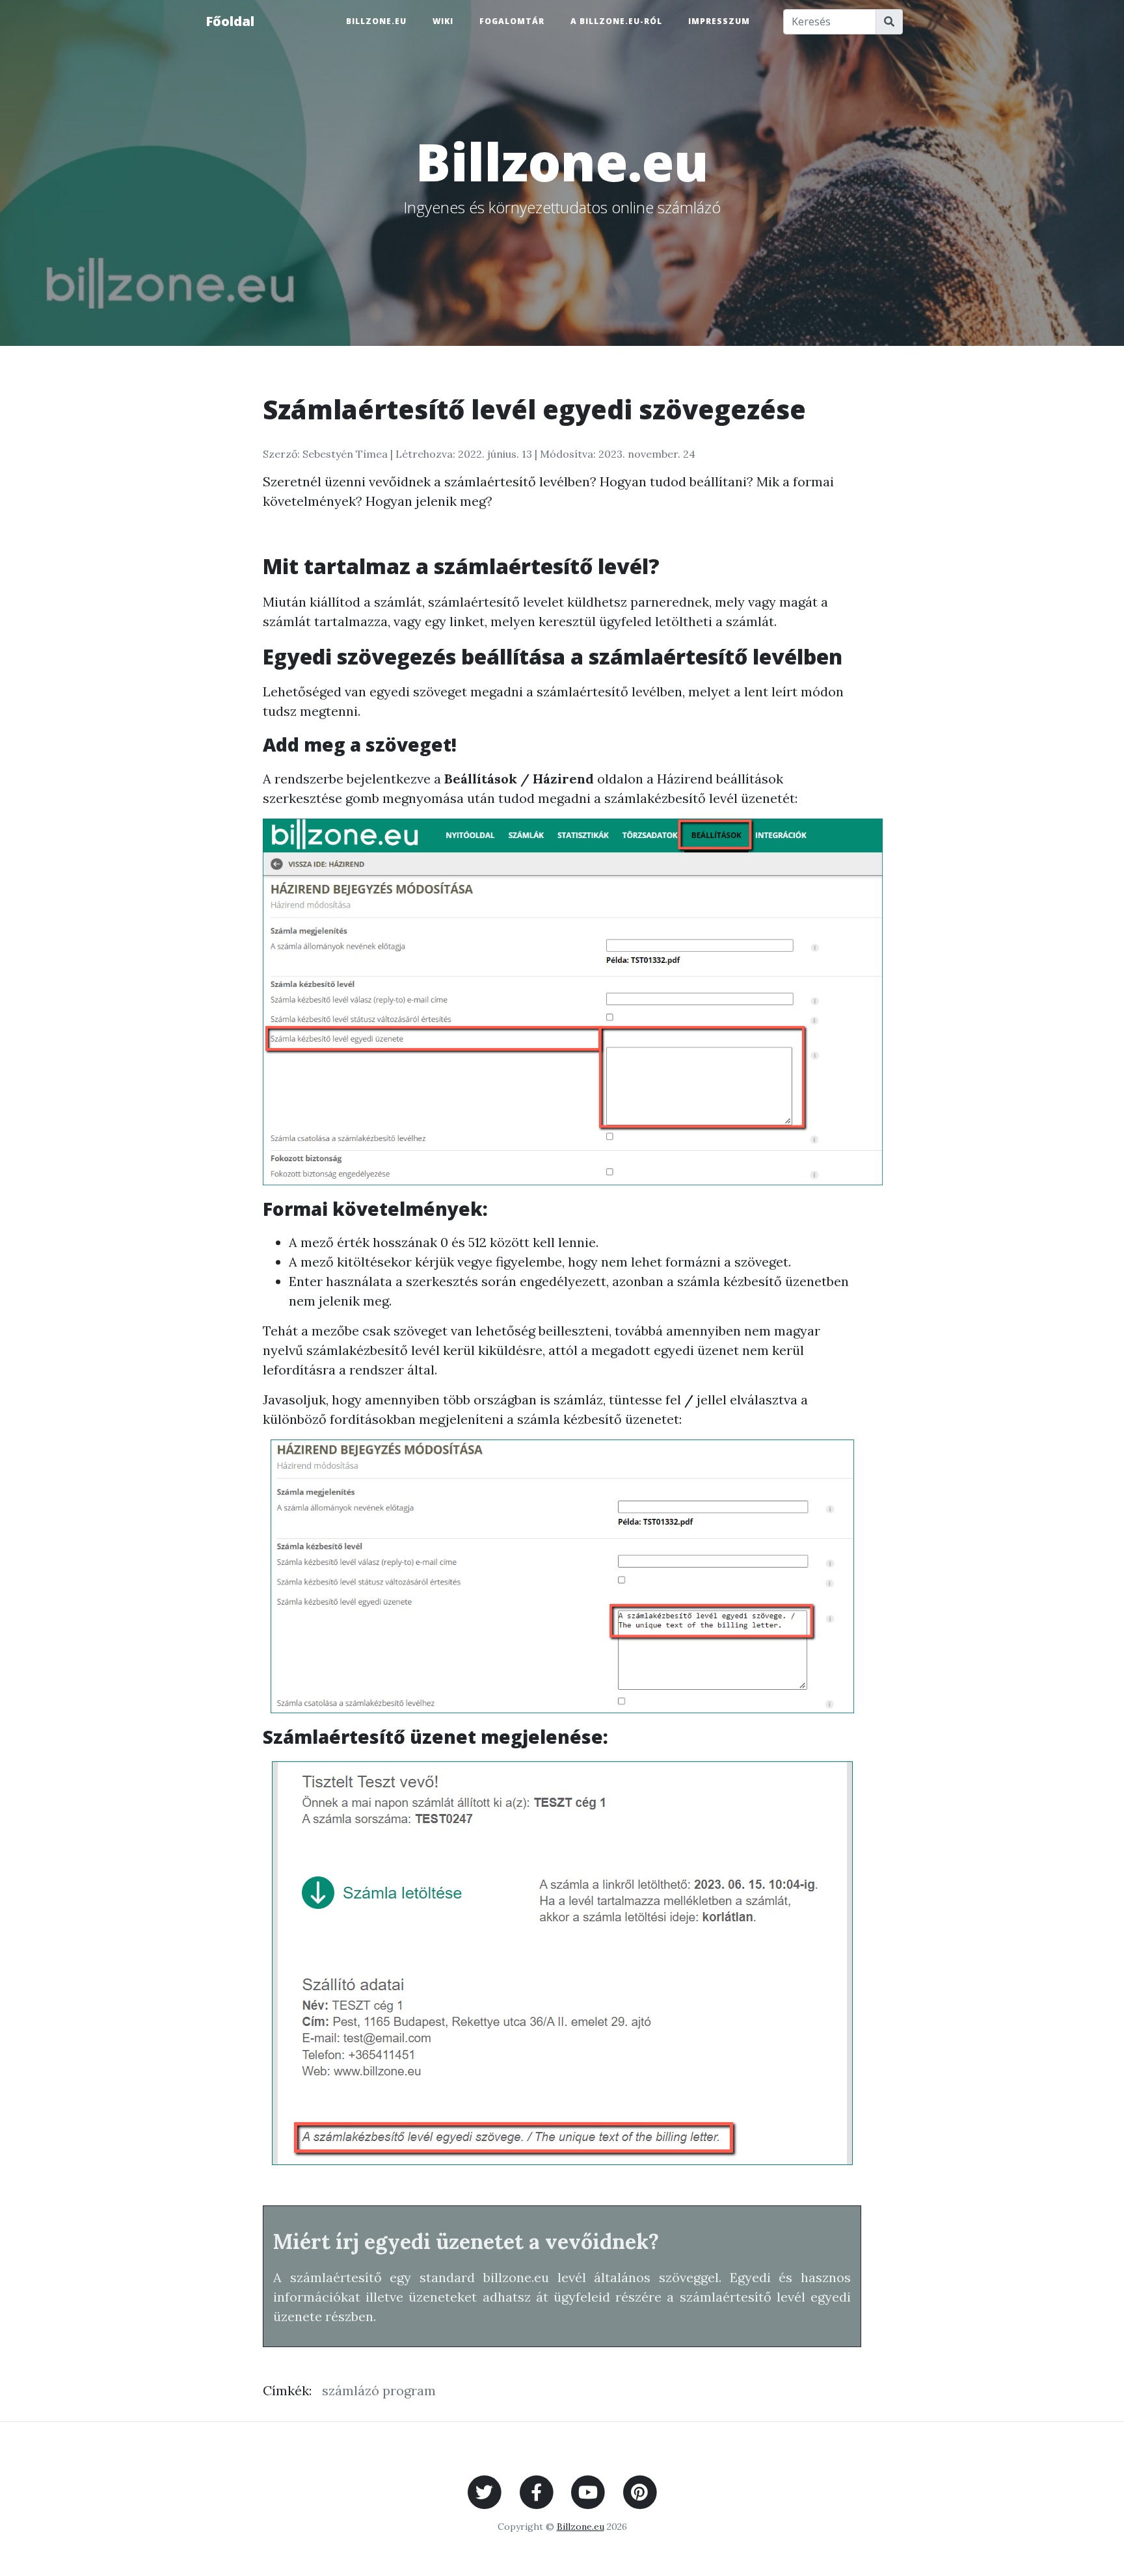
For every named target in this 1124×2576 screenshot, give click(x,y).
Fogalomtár (512, 21)
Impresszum (719, 21)
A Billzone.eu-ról (616, 21)
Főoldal (230, 21)
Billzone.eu (376, 21)
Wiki (443, 21)
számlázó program (379, 2390)
